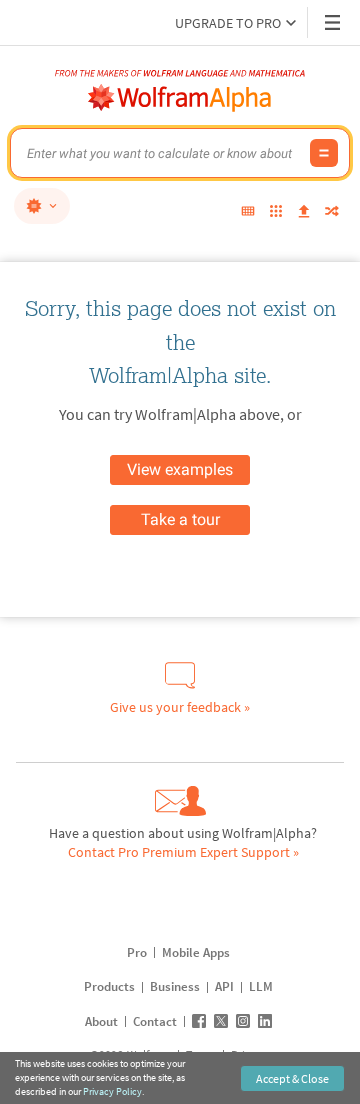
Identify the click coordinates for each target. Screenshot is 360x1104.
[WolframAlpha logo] (180, 98)
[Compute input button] (324, 153)
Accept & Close (292, 1078)
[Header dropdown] (334, 22)
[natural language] (42, 206)
